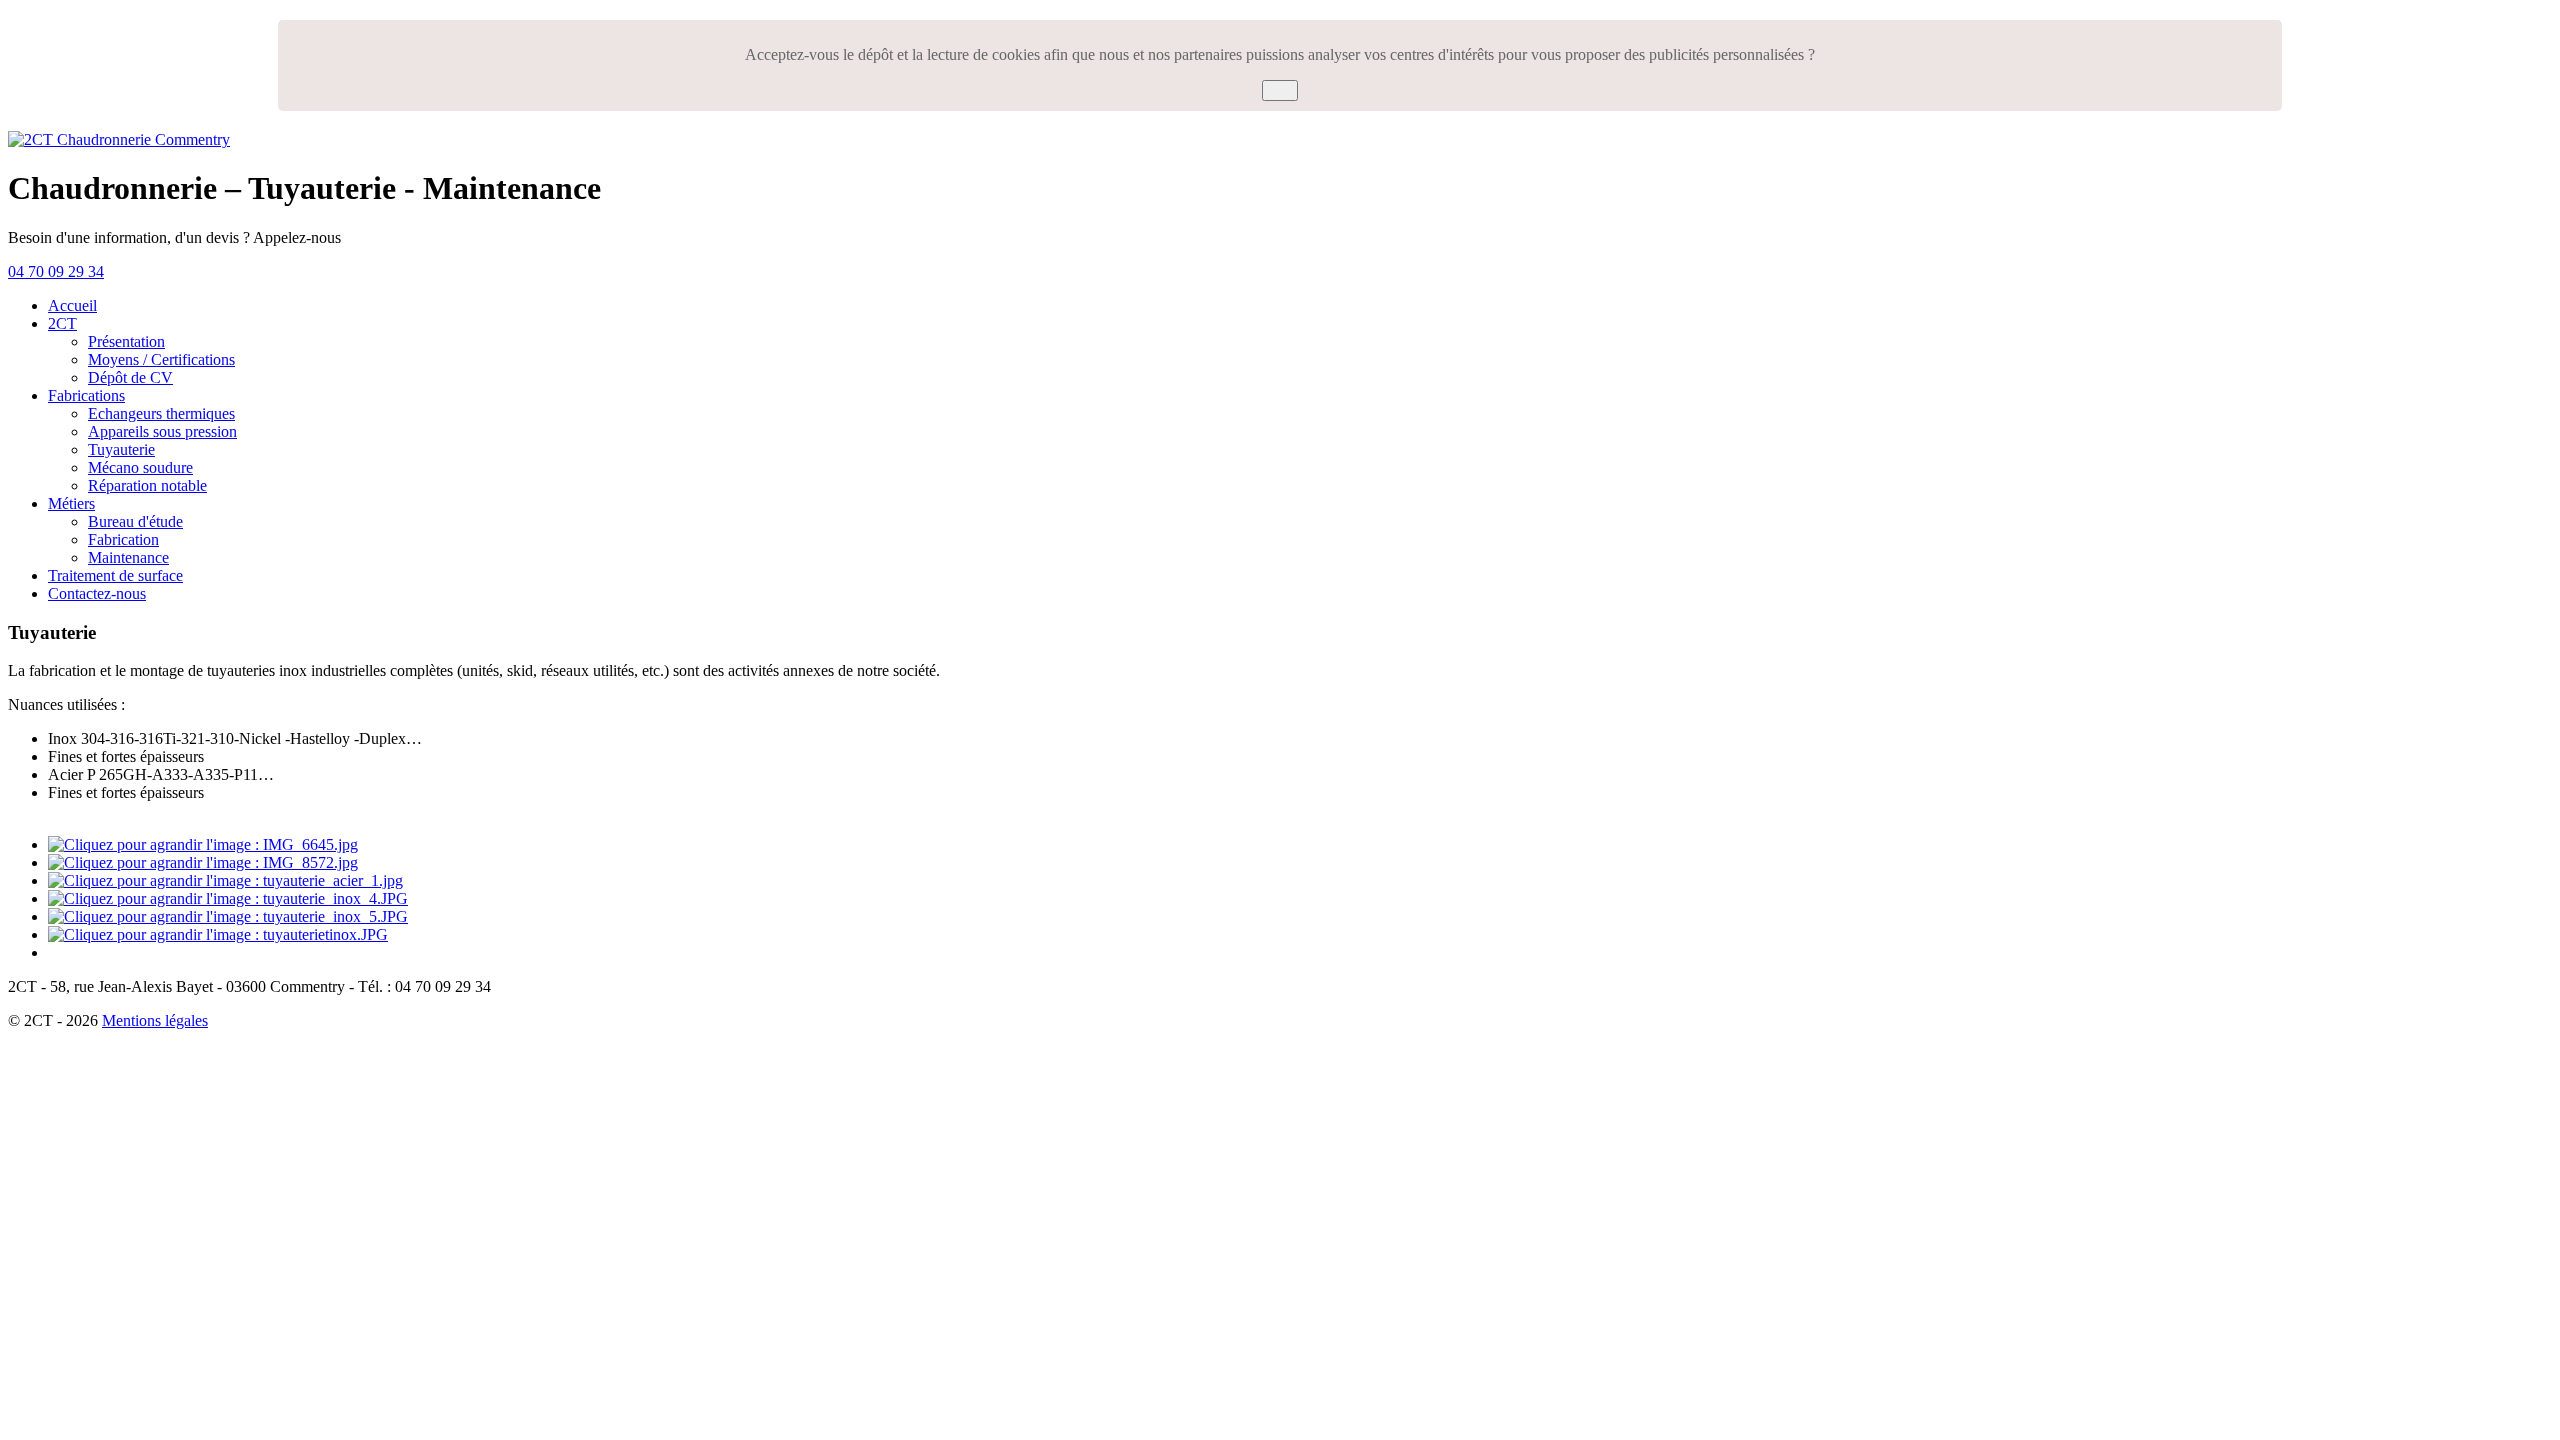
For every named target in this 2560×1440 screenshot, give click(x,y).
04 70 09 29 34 (56, 271)
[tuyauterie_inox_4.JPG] (228, 898)
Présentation (126, 341)
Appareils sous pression (162, 431)
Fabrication (123, 539)
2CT (62, 323)
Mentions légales (155, 1020)
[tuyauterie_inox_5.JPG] (228, 916)
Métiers (71, 503)
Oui (1280, 90)
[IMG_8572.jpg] (203, 862)
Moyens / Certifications (161, 359)
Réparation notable (147, 485)
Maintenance (128, 557)
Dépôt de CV (130, 377)
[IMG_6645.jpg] (203, 844)
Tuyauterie (121, 449)
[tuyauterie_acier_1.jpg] (225, 880)
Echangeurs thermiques (161, 413)
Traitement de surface (115, 575)
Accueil (72, 305)
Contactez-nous (97, 593)
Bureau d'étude (135, 521)
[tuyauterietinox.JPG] (218, 934)
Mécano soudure (140, 467)
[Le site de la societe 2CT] (119, 139)
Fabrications (86, 395)
